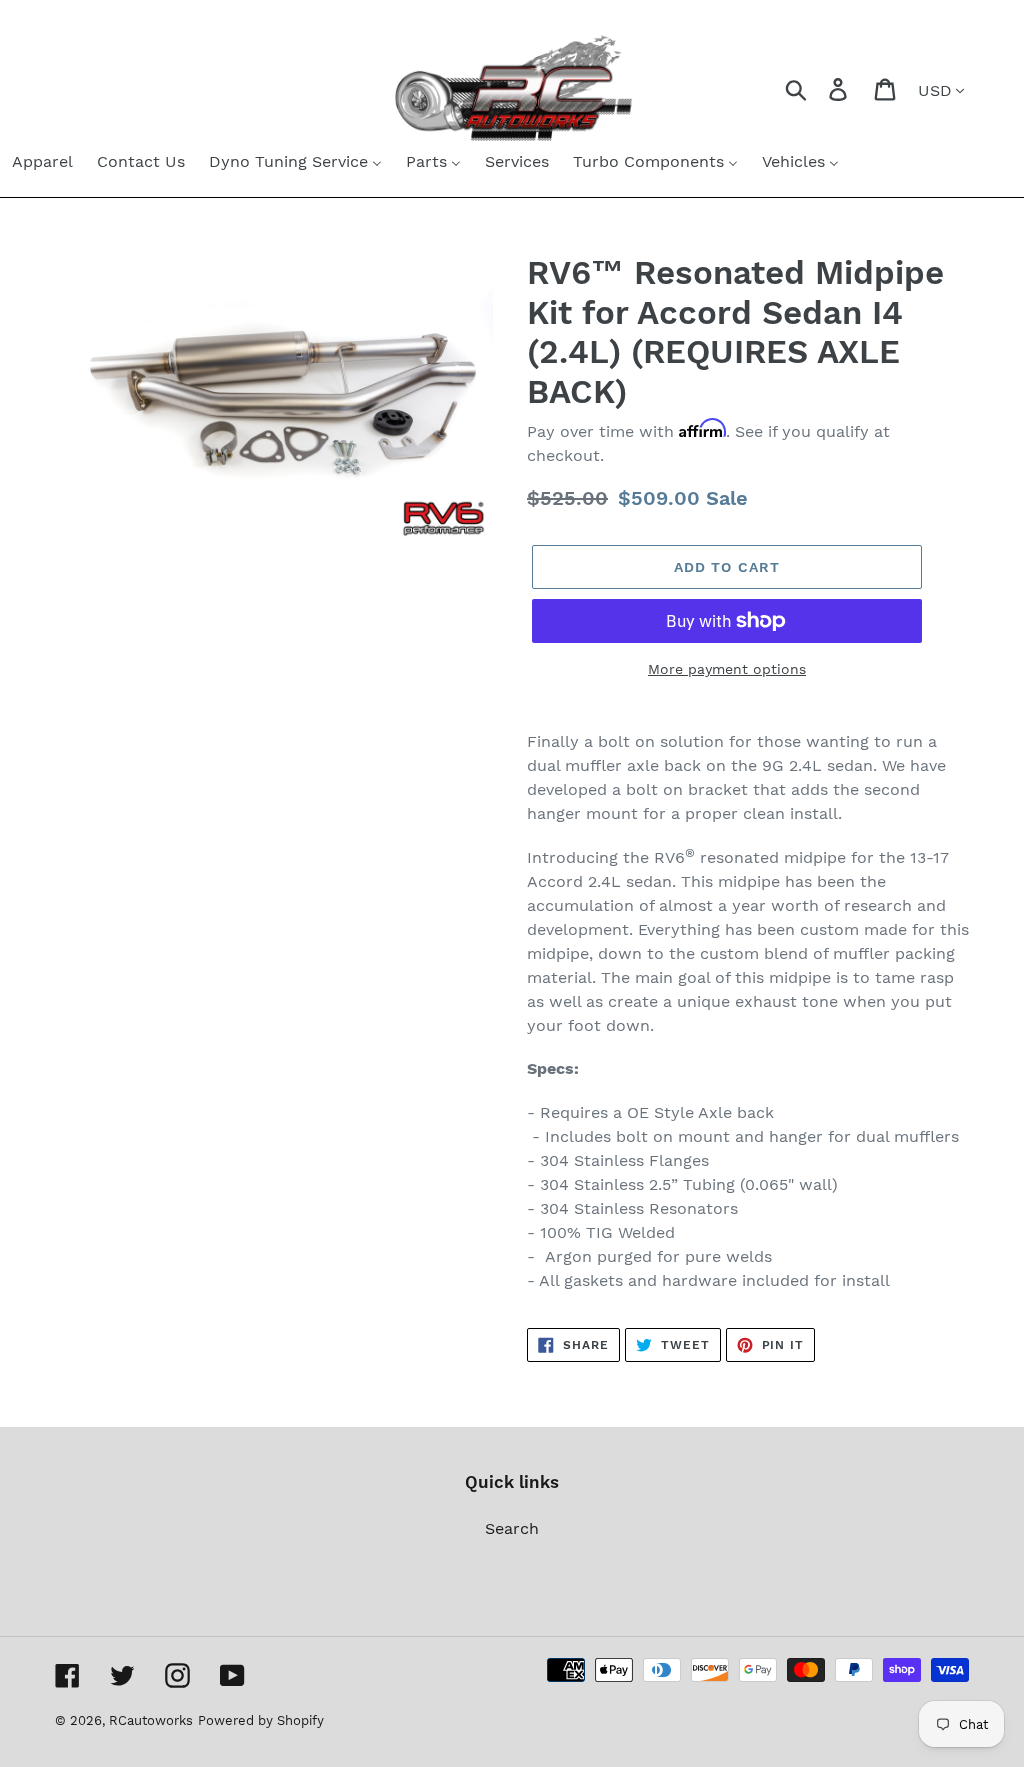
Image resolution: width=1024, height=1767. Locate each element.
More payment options (727, 669)
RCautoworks (151, 1720)
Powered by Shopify (261, 1720)
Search (512, 1528)
